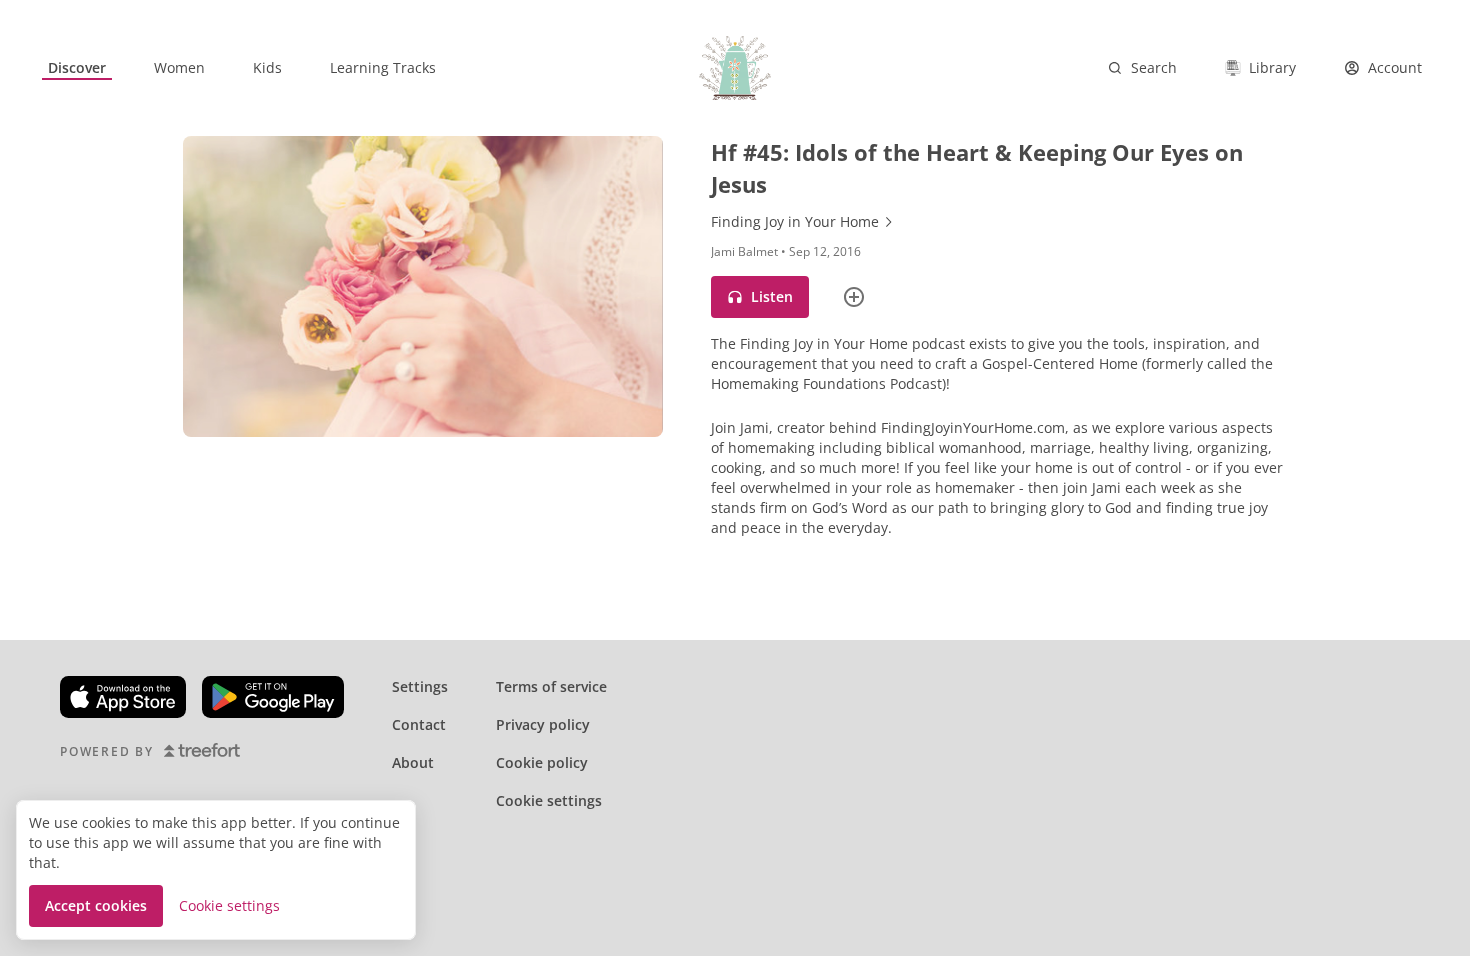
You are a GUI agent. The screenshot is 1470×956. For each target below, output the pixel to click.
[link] (77, 68)
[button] (760, 297)
